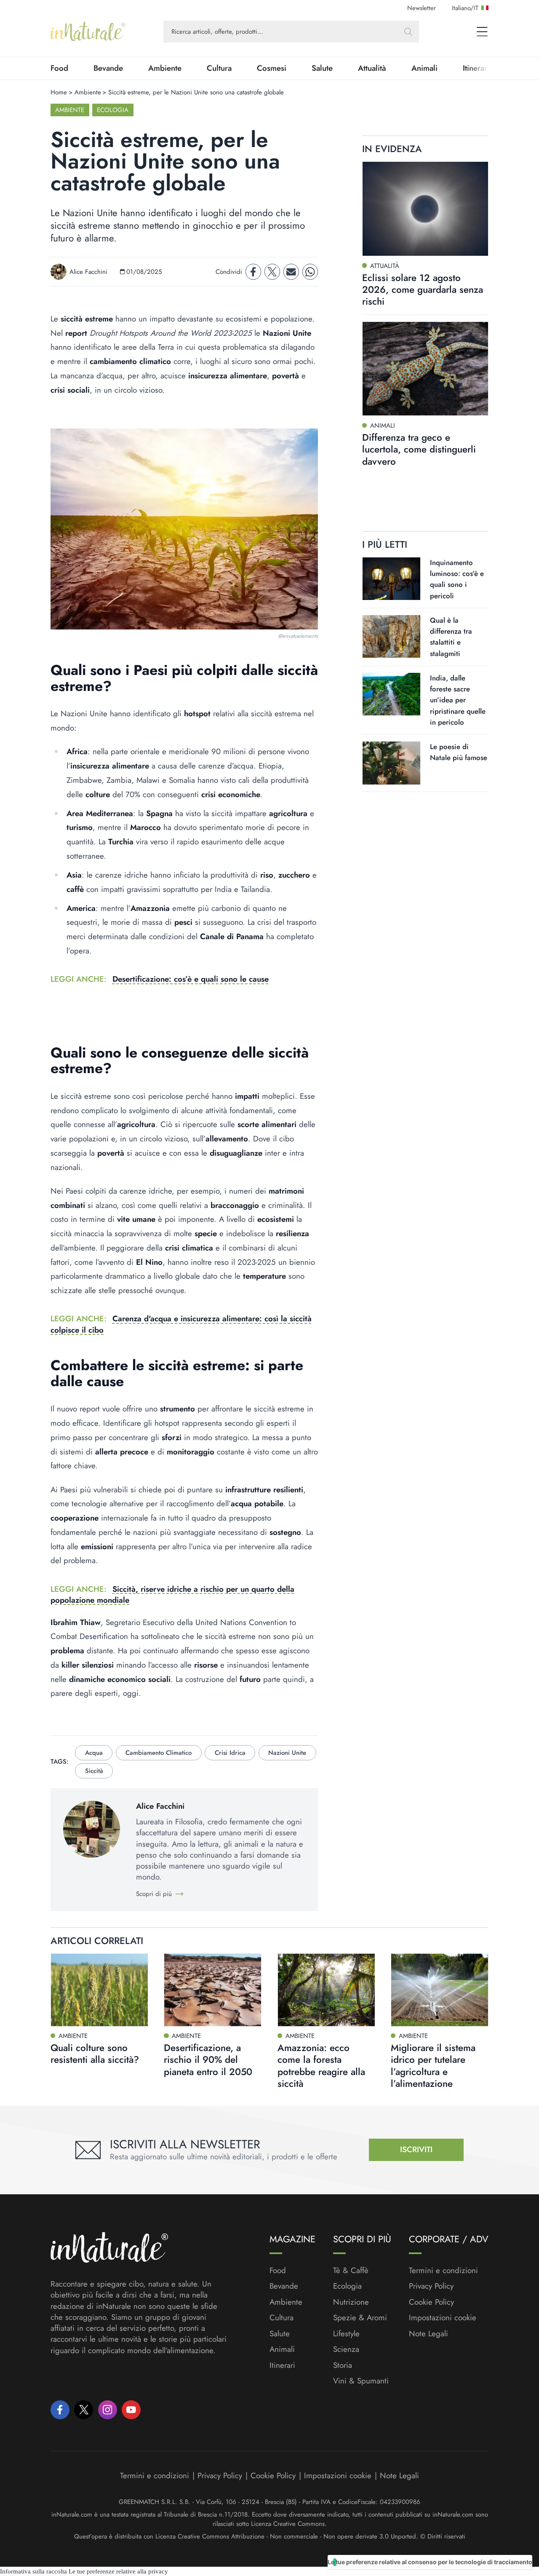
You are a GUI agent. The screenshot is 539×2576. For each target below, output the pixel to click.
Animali (424, 68)
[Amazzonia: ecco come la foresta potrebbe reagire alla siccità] (326, 1990)
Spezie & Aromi (360, 2318)
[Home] (88, 32)
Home (59, 92)
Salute (322, 68)
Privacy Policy (431, 2286)
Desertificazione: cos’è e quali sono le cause (191, 979)
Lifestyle (346, 2334)
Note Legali (428, 2334)
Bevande (108, 68)
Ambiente (165, 68)
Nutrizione (351, 2302)
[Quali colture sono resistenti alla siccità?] (99, 1990)
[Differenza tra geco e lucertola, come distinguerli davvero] (425, 368)
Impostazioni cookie (443, 2318)
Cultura (219, 68)
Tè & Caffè (351, 2271)
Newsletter (422, 8)
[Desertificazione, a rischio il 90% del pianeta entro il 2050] (213, 1990)
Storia (343, 2365)
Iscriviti (416, 2149)
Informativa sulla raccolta (33, 2571)
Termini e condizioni (443, 2271)
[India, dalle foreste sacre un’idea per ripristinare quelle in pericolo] (391, 694)
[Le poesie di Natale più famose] (391, 763)
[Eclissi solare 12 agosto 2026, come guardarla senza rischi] (425, 209)
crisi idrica (230, 1753)
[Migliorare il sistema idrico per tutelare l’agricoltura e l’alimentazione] (440, 1990)
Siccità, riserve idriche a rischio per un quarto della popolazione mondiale (172, 1595)
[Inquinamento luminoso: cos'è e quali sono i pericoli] (391, 578)
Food (59, 68)
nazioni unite (287, 1753)
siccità (94, 1771)
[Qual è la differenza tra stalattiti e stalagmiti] (391, 636)
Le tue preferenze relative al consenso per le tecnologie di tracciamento (430, 2562)
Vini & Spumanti (361, 2381)
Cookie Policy (431, 2302)
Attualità (372, 68)
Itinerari (282, 2365)
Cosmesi (272, 68)
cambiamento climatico (159, 1753)
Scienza (346, 2349)
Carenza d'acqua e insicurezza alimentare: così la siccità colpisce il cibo (181, 1324)
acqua (94, 1753)
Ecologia (113, 110)
